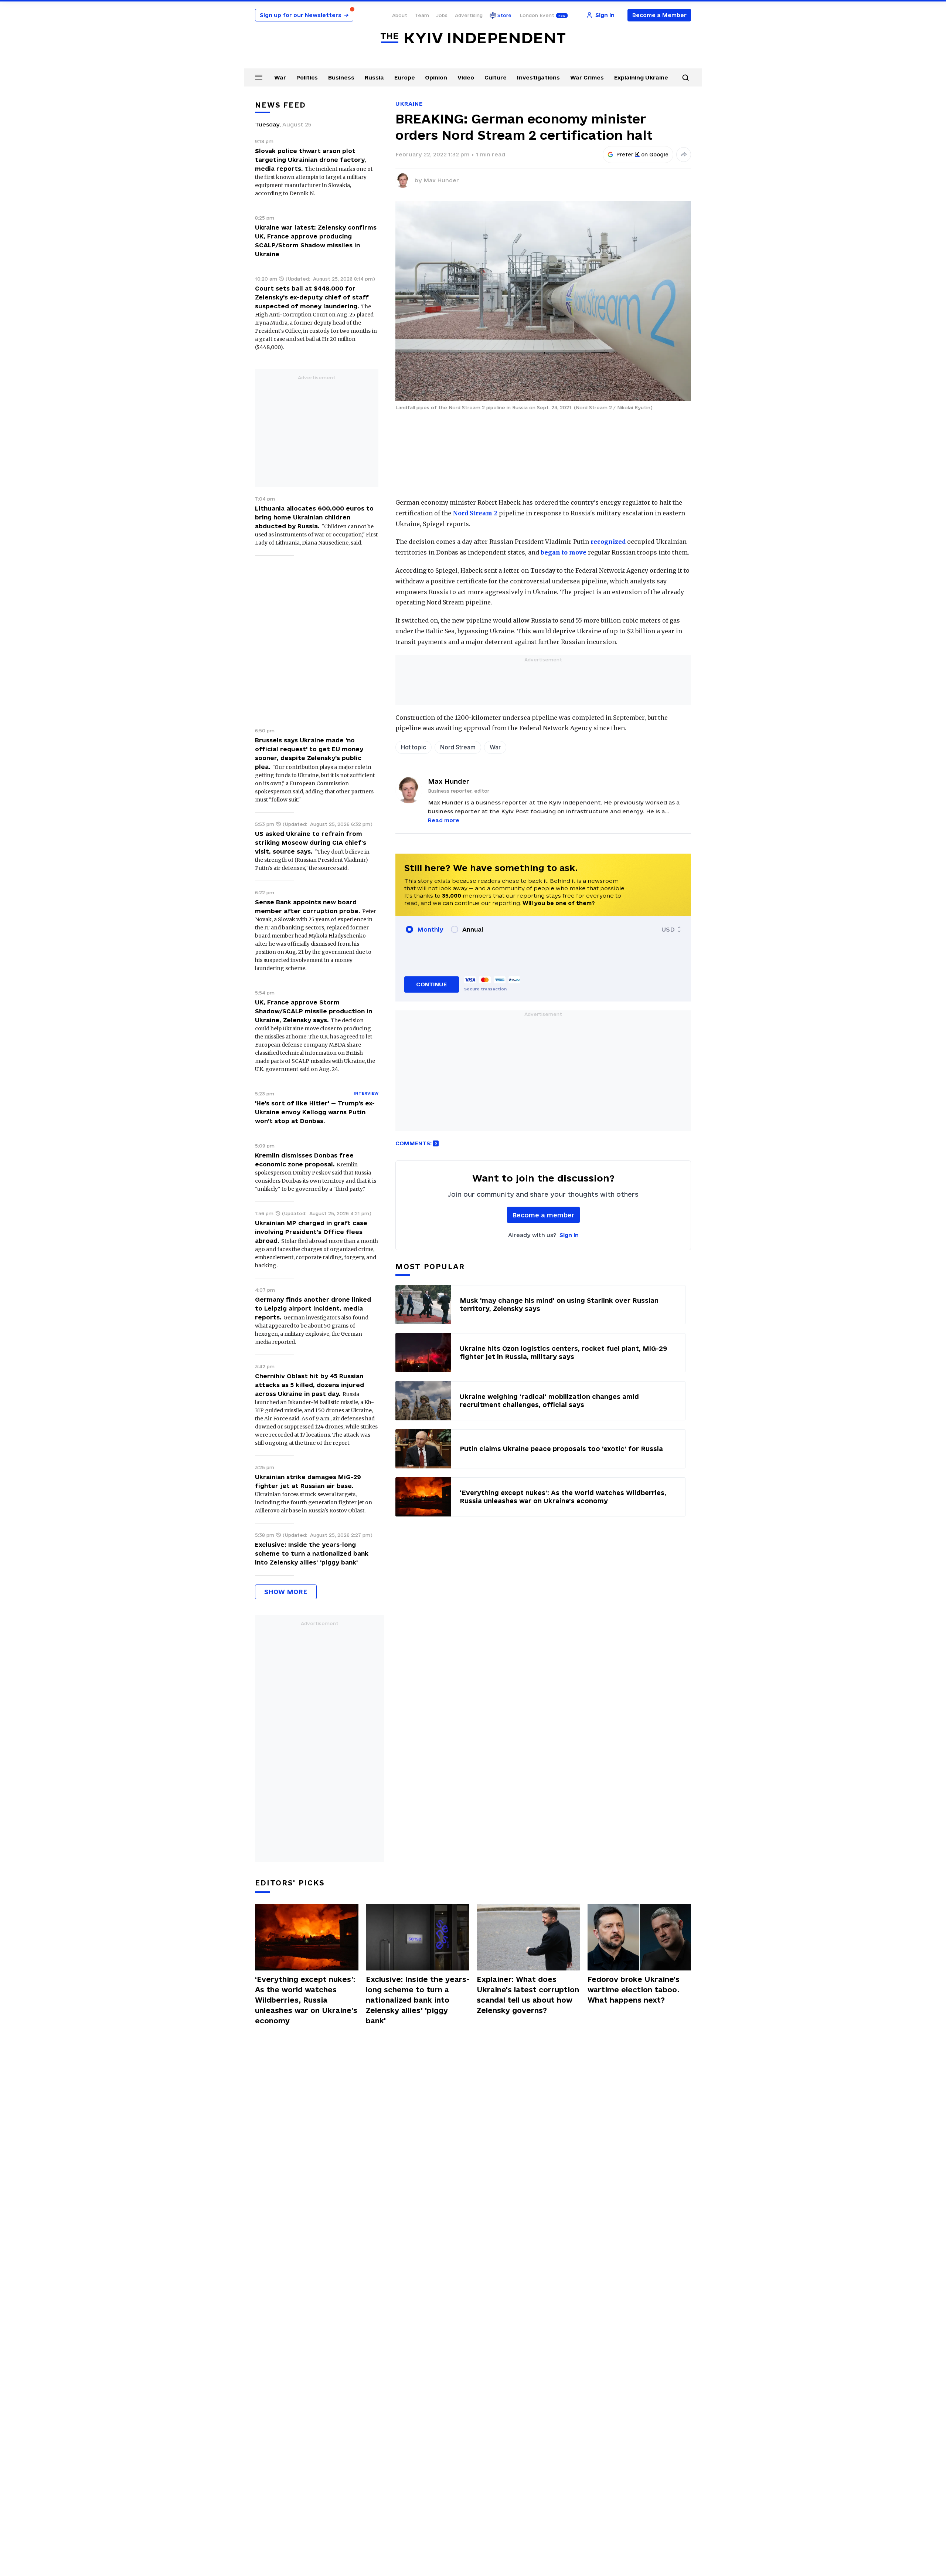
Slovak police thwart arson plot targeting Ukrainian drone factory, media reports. (311, 160)
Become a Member (659, 15)
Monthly (430, 929)
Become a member (543, 1215)
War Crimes (587, 77)
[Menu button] (259, 77)
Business (341, 77)
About (400, 15)
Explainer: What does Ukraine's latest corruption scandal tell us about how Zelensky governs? (528, 1995)
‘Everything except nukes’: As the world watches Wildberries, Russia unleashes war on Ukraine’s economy (306, 2000)
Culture (496, 77)
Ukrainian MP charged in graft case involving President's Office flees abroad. (311, 1232)
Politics (307, 77)
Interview (366, 1093)
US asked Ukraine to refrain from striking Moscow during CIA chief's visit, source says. (311, 843)
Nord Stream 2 (475, 513)
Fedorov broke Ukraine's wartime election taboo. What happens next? (634, 1990)
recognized (608, 542)
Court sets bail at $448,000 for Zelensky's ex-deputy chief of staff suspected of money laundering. (312, 297)
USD (668, 929)
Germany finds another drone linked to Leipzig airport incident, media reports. (313, 1308)
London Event (537, 15)
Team (422, 15)
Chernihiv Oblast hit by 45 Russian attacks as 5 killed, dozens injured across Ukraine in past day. (309, 1385)
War (280, 77)
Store (504, 15)
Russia (374, 77)
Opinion (436, 77)
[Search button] (685, 78)
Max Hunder (441, 180)
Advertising (469, 15)
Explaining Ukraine (641, 77)
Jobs (442, 15)
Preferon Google (643, 155)
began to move (564, 552)
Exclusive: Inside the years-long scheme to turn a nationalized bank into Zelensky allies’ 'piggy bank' (312, 1553)
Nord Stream (458, 747)
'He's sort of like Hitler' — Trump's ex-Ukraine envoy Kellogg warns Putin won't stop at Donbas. (315, 1112)
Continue (431, 984)
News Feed (280, 105)
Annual (473, 929)
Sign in (569, 1235)
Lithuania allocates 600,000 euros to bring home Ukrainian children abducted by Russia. (314, 517)
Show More (286, 1592)
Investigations (538, 77)
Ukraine (409, 104)
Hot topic (414, 747)
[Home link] (473, 38)
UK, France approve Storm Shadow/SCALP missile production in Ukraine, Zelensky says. (314, 1011)
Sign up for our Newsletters (304, 15)
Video (466, 77)
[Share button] (684, 155)
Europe (405, 77)
